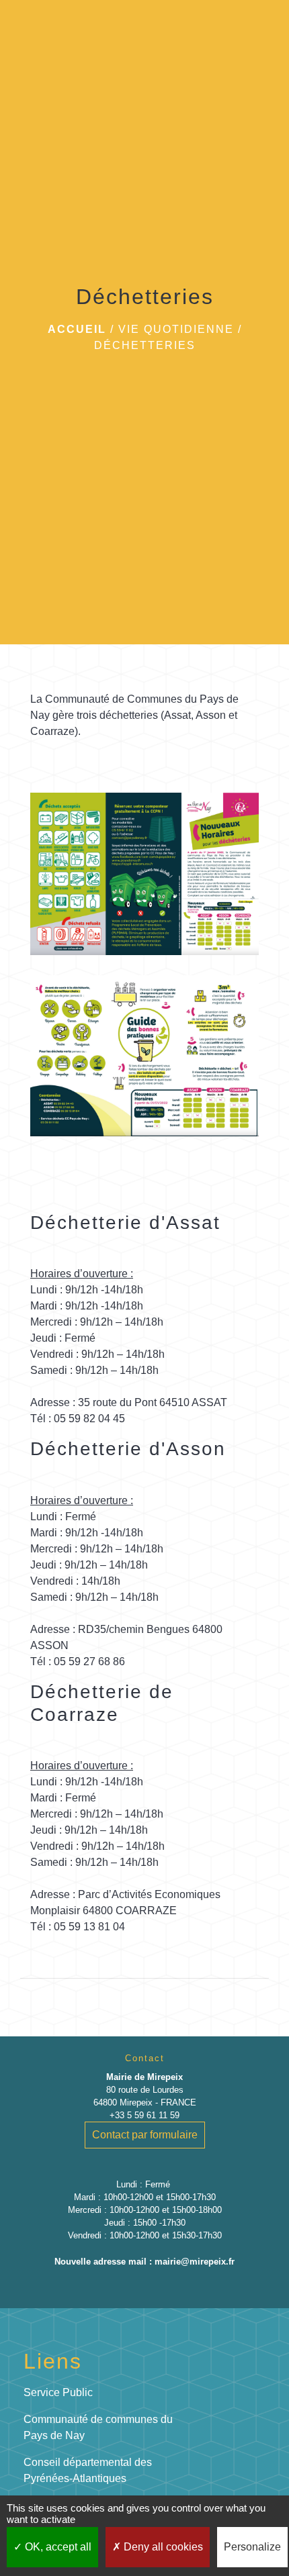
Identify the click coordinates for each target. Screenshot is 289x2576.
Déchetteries (145, 345)
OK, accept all (57, 2547)
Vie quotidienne (176, 329)
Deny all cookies (162, 2547)
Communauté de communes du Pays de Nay (98, 2427)
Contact (145, 2058)
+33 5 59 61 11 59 (144, 2115)
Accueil (77, 329)
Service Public (58, 2392)
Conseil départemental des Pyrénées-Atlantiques (88, 2470)
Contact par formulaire (145, 2135)
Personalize (252, 2547)
